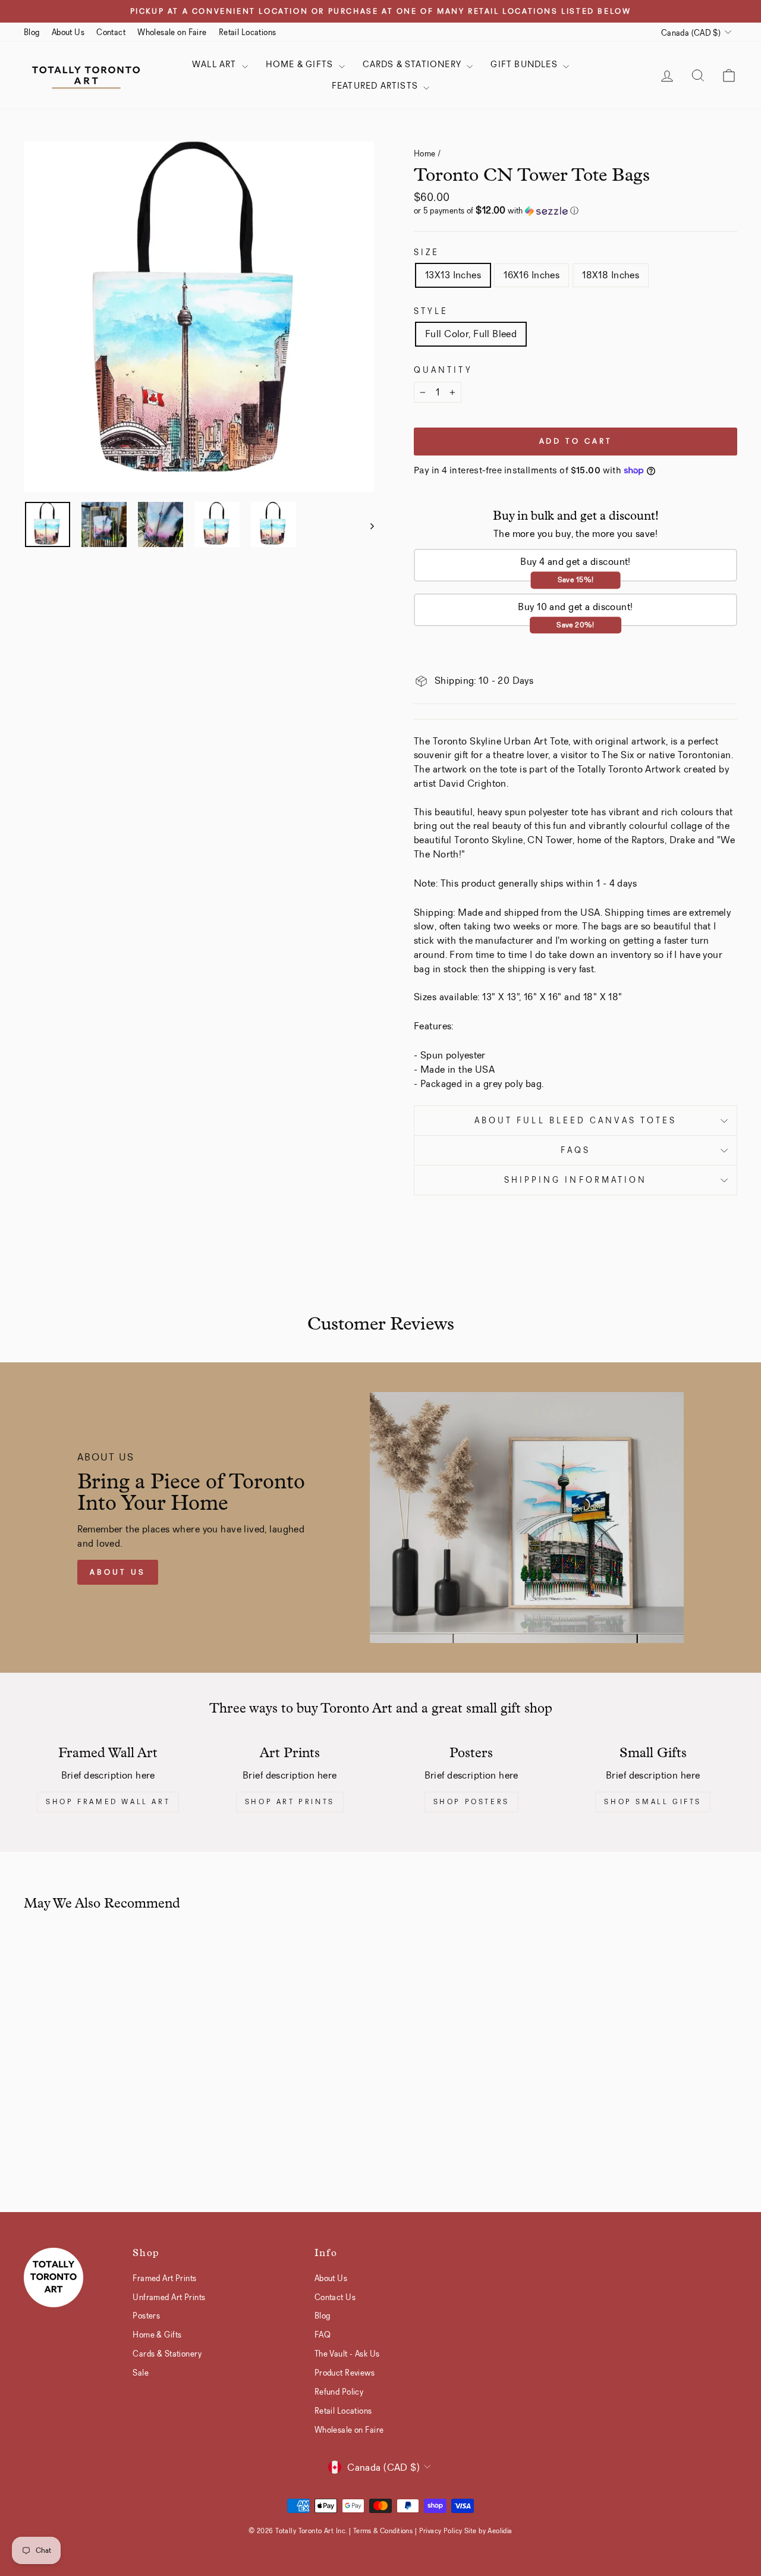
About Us (68, 32)
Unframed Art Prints (169, 2297)
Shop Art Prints (290, 1802)
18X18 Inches (611, 275)
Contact (111, 32)
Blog (32, 32)
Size (427, 252)
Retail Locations (248, 32)
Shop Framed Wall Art (108, 1802)
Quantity (443, 370)
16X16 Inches (532, 275)
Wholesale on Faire (172, 32)
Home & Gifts (301, 64)
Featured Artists (376, 86)
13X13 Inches (453, 275)
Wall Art (216, 64)
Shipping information (576, 1180)
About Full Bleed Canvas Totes (576, 1121)
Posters (146, 2316)
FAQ (323, 2335)
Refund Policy (339, 2392)
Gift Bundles (525, 64)
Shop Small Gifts (653, 1802)
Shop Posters (471, 1802)
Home (425, 153)
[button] (576, 211)
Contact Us (335, 2297)
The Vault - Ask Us (347, 2354)
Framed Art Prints (164, 2278)
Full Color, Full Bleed (471, 334)
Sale (141, 2373)
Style (431, 311)
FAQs (576, 1150)
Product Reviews (345, 2373)
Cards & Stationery (413, 64)
